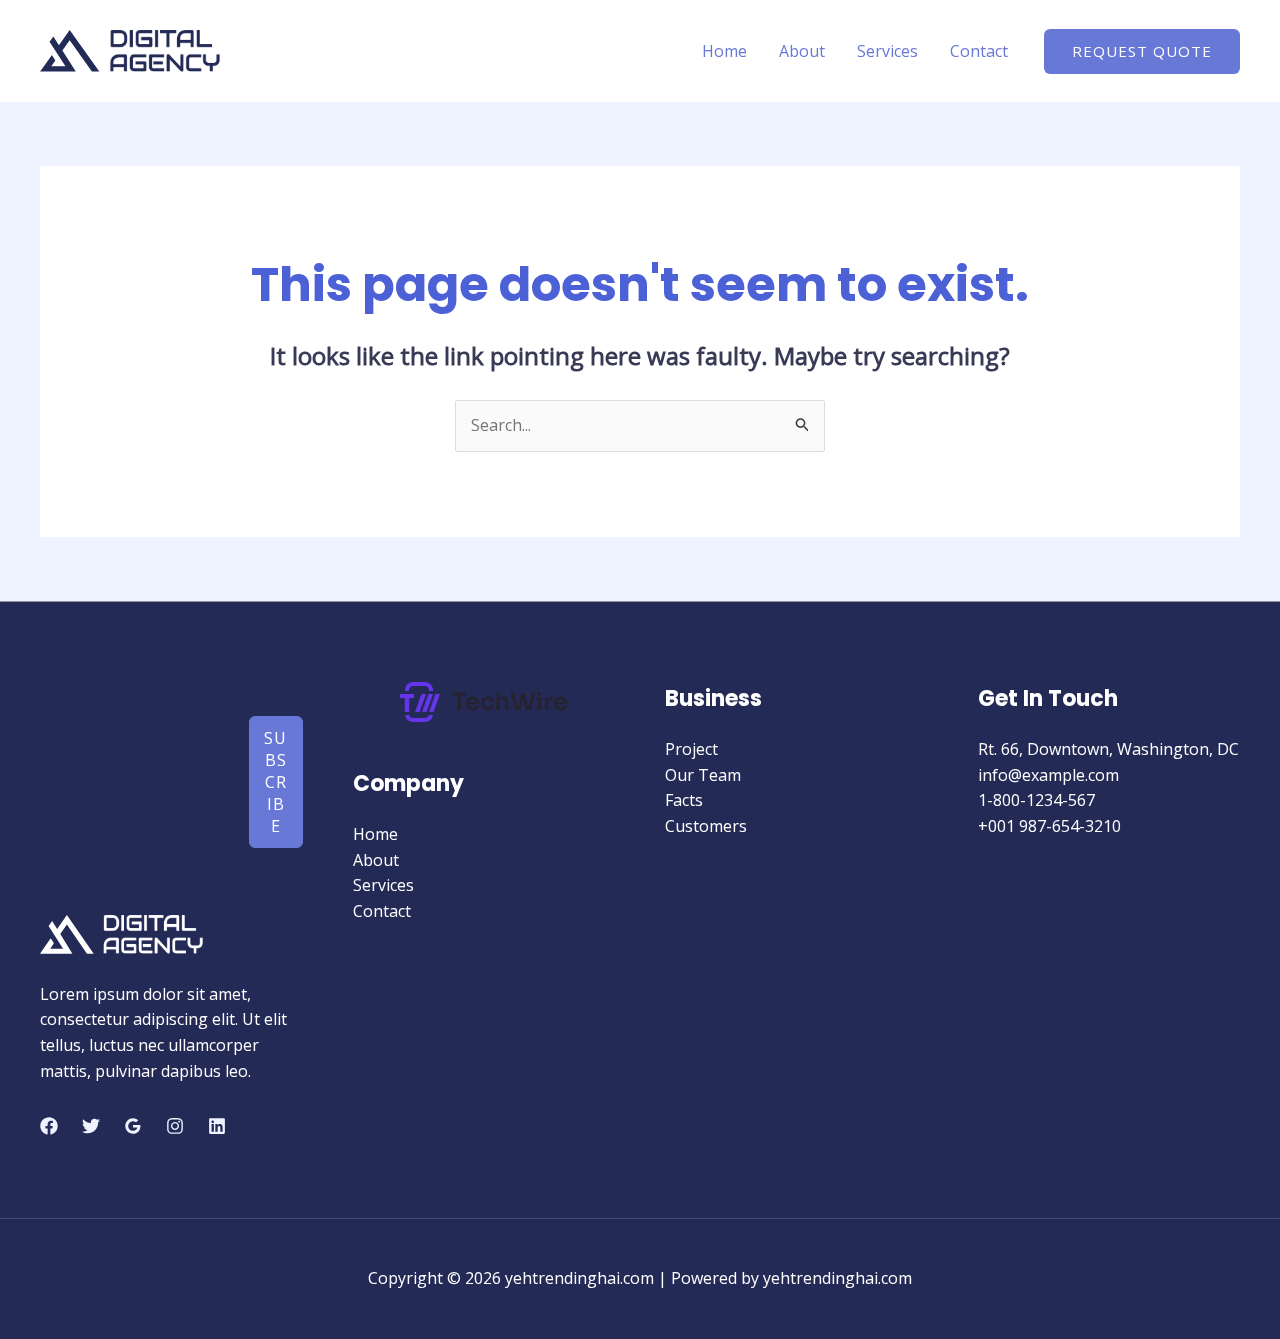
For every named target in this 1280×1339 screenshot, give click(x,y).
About (802, 51)
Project (691, 749)
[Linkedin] (217, 1126)
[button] (1142, 51)
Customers (706, 826)
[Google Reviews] (133, 1126)
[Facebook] (49, 1126)
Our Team (703, 775)
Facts (684, 800)
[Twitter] (91, 1126)
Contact (979, 51)
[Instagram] (175, 1126)
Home (724, 51)
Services (887, 51)
